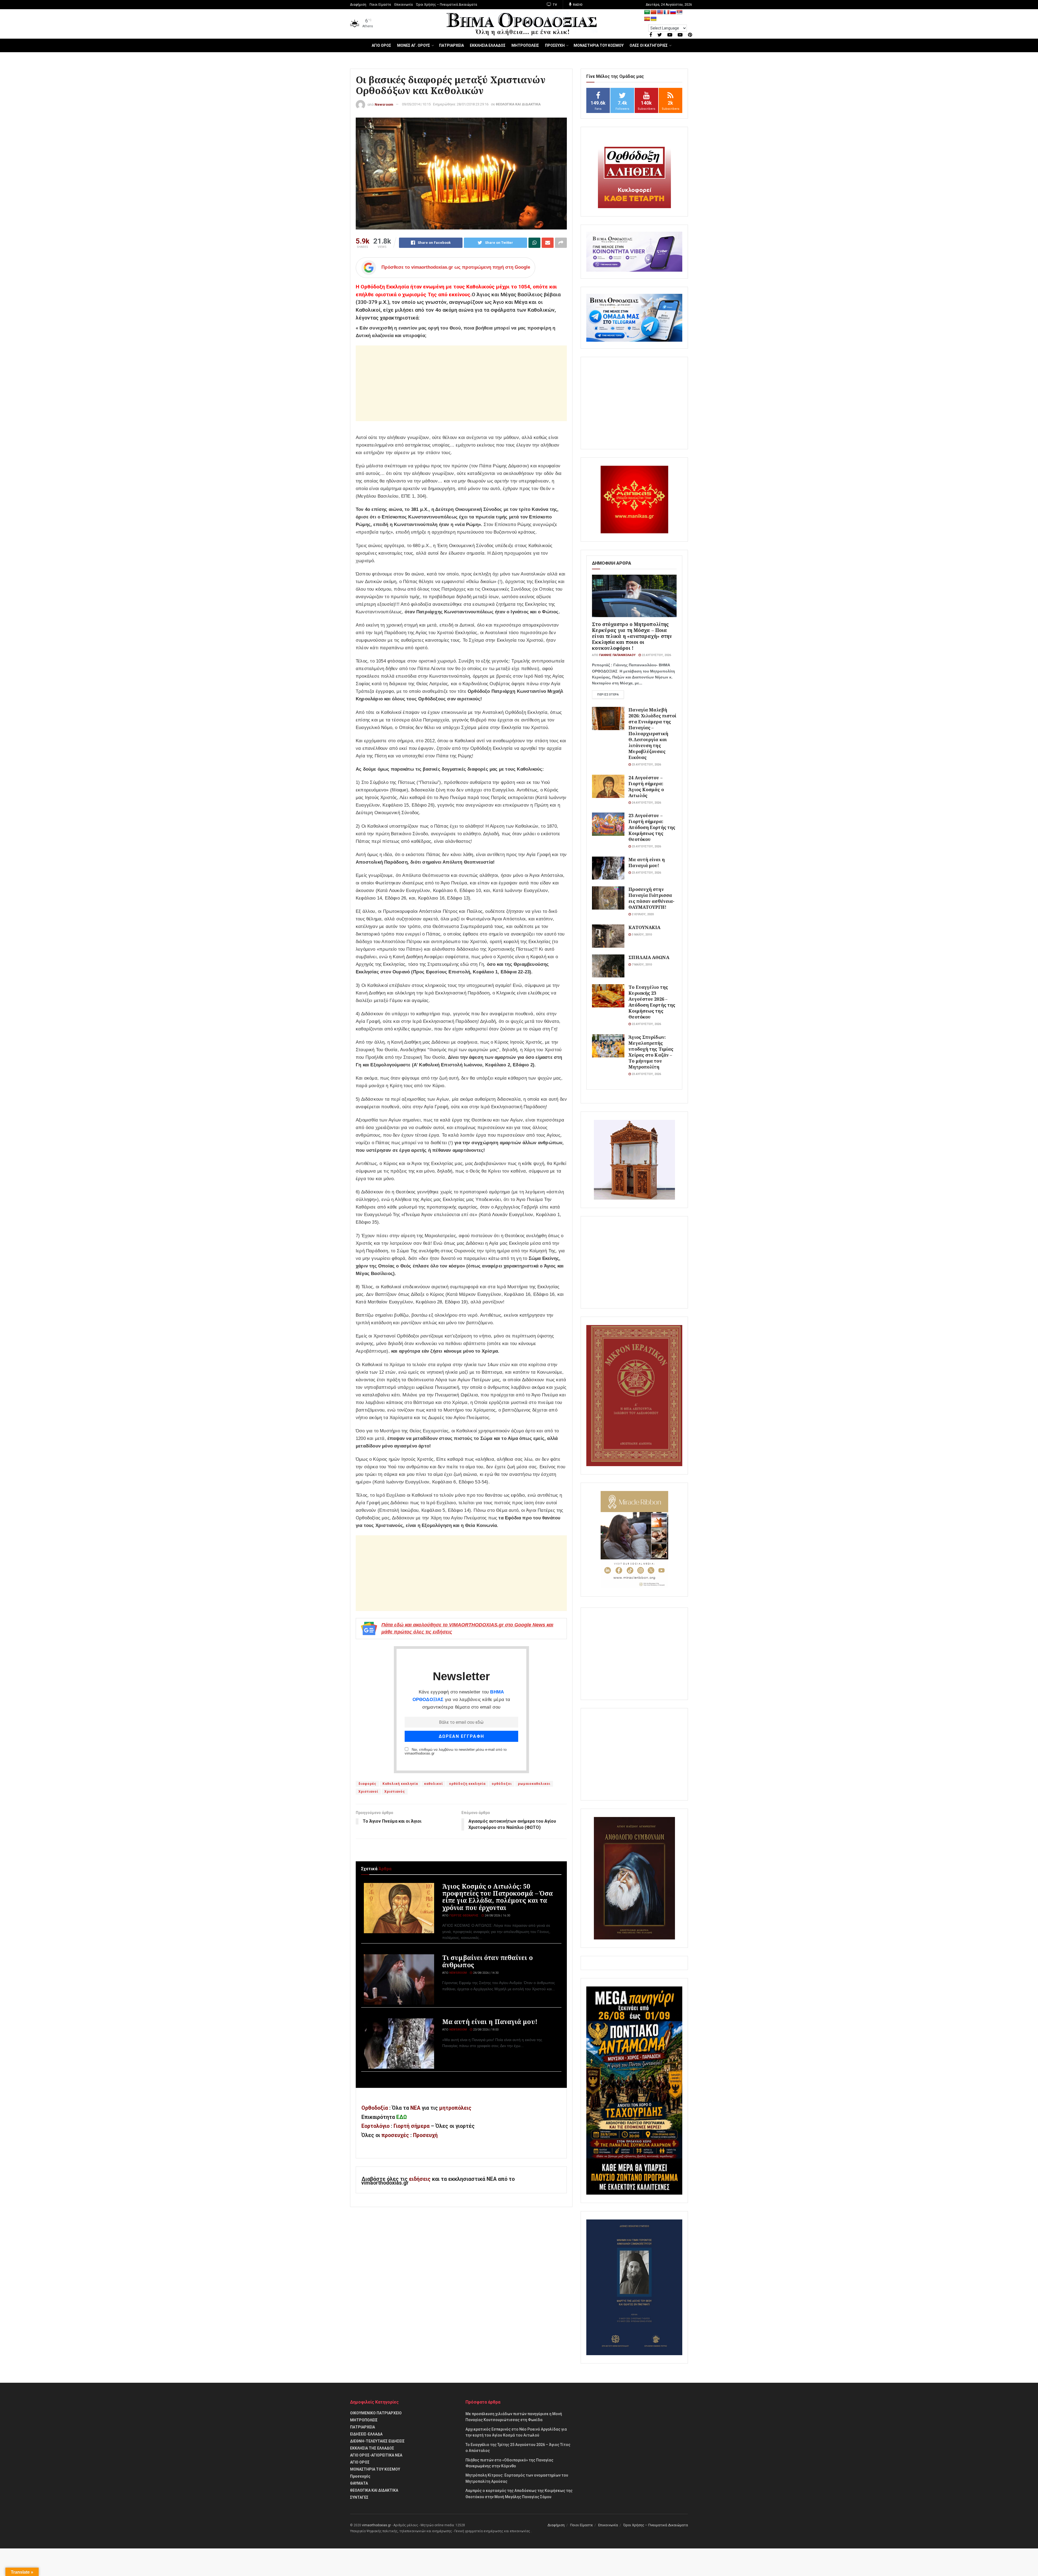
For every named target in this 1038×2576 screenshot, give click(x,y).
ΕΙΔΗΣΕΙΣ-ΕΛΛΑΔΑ (366, 2434)
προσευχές (395, 2135)
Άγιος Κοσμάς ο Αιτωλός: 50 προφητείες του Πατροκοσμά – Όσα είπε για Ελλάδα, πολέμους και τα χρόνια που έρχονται (498, 1897)
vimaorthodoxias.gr (376, 2525)
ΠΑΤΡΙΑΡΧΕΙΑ (451, 45)
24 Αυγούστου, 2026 (646, 803)
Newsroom (384, 104)
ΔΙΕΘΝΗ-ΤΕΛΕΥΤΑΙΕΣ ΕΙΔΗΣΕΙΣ (377, 2441)
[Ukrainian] (654, 19)
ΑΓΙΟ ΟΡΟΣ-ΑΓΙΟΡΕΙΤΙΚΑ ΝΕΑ (376, 2455)
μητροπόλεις (455, 2108)
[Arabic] (647, 12)
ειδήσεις (420, 2179)
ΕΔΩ (402, 2117)
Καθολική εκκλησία (400, 1784)
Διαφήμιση (358, 5)
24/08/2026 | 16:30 (497, 1916)
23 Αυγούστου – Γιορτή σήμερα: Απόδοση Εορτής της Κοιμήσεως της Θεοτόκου (652, 827)
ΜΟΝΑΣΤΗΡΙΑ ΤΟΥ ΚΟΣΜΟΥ (599, 45)
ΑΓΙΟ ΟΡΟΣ (381, 45)
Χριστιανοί (368, 1792)
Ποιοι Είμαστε (380, 5)
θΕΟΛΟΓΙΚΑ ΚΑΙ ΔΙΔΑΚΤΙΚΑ (518, 104)
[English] (660, 12)
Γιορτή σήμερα (412, 2126)
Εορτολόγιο (375, 2126)
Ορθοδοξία (375, 2108)
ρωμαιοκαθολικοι (534, 1784)
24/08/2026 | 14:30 (485, 1973)
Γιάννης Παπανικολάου (617, 655)
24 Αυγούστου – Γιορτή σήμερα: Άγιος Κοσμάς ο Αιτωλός (646, 786)
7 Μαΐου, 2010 (641, 965)
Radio (578, 5)
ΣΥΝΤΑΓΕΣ (359, 2497)
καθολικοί (433, 1784)
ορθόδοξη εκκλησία (467, 1784)
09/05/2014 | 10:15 (416, 104)
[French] (667, 12)
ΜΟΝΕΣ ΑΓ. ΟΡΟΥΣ (414, 45)
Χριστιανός (395, 1792)
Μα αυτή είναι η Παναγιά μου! (490, 2022)
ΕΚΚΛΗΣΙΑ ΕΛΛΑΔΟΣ (488, 45)
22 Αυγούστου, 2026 (656, 655)
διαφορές (367, 1784)
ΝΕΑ (415, 2108)
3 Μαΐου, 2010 (641, 935)
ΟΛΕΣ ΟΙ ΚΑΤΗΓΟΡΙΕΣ (649, 45)
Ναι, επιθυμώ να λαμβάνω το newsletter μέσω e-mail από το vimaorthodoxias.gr (456, 1752)
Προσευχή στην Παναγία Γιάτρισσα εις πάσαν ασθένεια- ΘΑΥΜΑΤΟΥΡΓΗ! (651, 898)
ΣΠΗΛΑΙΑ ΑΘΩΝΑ (649, 957)
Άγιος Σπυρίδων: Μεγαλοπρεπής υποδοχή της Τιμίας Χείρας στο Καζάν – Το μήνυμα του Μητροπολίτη (651, 1052)
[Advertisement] (461, 383)
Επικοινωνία (404, 5)
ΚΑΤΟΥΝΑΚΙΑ (644, 927)
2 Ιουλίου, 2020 (642, 914)
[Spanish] (647, 19)
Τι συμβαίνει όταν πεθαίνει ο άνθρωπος (488, 1961)
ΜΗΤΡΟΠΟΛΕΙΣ (525, 45)
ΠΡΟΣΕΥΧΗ (555, 45)
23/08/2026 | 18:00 (485, 2030)
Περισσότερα (608, 695)
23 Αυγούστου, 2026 (646, 765)
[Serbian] (680, 12)
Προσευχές (360, 2476)
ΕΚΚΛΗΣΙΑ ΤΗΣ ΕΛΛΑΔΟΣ (372, 2448)
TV (555, 5)
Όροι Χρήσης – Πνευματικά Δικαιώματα (447, 5)
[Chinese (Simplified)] (654, 12)
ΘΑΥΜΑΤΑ (359, 2483)
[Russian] (673, 12)
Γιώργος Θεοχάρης (464, 1916)
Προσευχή (425, 2135)
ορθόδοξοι (502, 1784)
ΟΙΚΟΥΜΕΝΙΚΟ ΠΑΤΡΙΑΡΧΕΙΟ (376, 2413)
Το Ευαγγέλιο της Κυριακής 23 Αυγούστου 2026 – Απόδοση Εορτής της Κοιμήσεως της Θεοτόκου (652, 1002)
